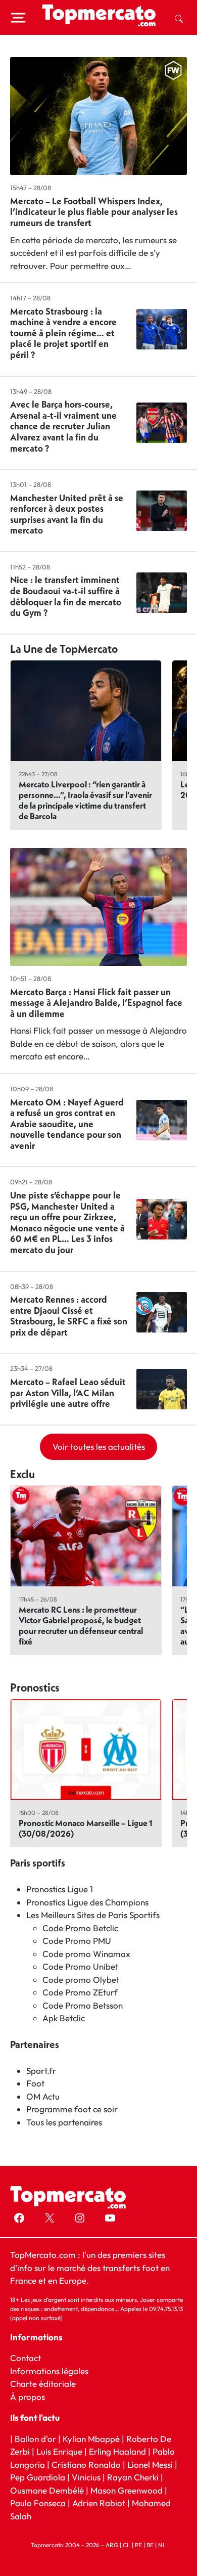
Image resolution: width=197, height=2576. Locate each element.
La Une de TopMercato (64, 649)
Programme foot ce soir (72, 2109)
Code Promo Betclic (80, 1928)
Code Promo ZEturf (80, 1992)
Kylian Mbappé (91, 2439)
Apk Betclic (64, 2018)
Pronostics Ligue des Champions (87, 1902)
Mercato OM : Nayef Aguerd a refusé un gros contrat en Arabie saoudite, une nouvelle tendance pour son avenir (67, 1124)
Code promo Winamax (86, 1954)
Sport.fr (41, 2071)
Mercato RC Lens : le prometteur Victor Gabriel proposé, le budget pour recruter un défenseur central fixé (81, 1625)
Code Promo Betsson (83, 2005)
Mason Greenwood (128, 2490)
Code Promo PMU (77, 1941)
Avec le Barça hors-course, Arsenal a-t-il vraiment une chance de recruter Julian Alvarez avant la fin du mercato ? (63, 426)
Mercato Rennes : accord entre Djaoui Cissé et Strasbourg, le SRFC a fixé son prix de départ (69, 1316)
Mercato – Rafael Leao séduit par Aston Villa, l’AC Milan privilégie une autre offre (68, 1393)
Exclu (22, 1474)
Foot (35, 2083)
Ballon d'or (35, 2439)
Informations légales (49, 2371)
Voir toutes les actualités (99, 1447)
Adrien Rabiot (99, 2503)
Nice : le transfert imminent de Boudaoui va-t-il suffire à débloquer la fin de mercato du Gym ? (66, 596)
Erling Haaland (117, 2451)
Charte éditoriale (43, 2384)
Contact (26, 2358)
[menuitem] (179, 18)
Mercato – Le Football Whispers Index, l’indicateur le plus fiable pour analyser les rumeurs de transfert (94, 212)
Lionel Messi (150, 2464)
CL (127, 2545)
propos (31, 2397)
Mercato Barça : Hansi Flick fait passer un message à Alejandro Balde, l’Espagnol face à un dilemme (96, 1003)
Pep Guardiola (38, 2477)
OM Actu (43, 2096)
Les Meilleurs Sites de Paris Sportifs (93, 1915)
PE (138, 2545)
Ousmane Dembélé (47, 2490)
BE (150, 2545)
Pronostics (35, 1687)
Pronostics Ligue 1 (60, 1889)
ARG (112, 2545)
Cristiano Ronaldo (86, 2464)
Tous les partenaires (64, 2122)
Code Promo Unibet (80, 1966)
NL (162, 2545)
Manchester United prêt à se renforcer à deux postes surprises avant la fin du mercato (67, 514)
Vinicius (86, 2477)
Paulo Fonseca (38, 2503)
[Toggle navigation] (18, 18)
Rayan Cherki (133, 2477)
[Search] (179, 18)
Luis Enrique (59, 2451)
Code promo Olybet (81, 1980)
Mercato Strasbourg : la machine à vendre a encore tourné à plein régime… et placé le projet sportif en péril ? (63, 333)
